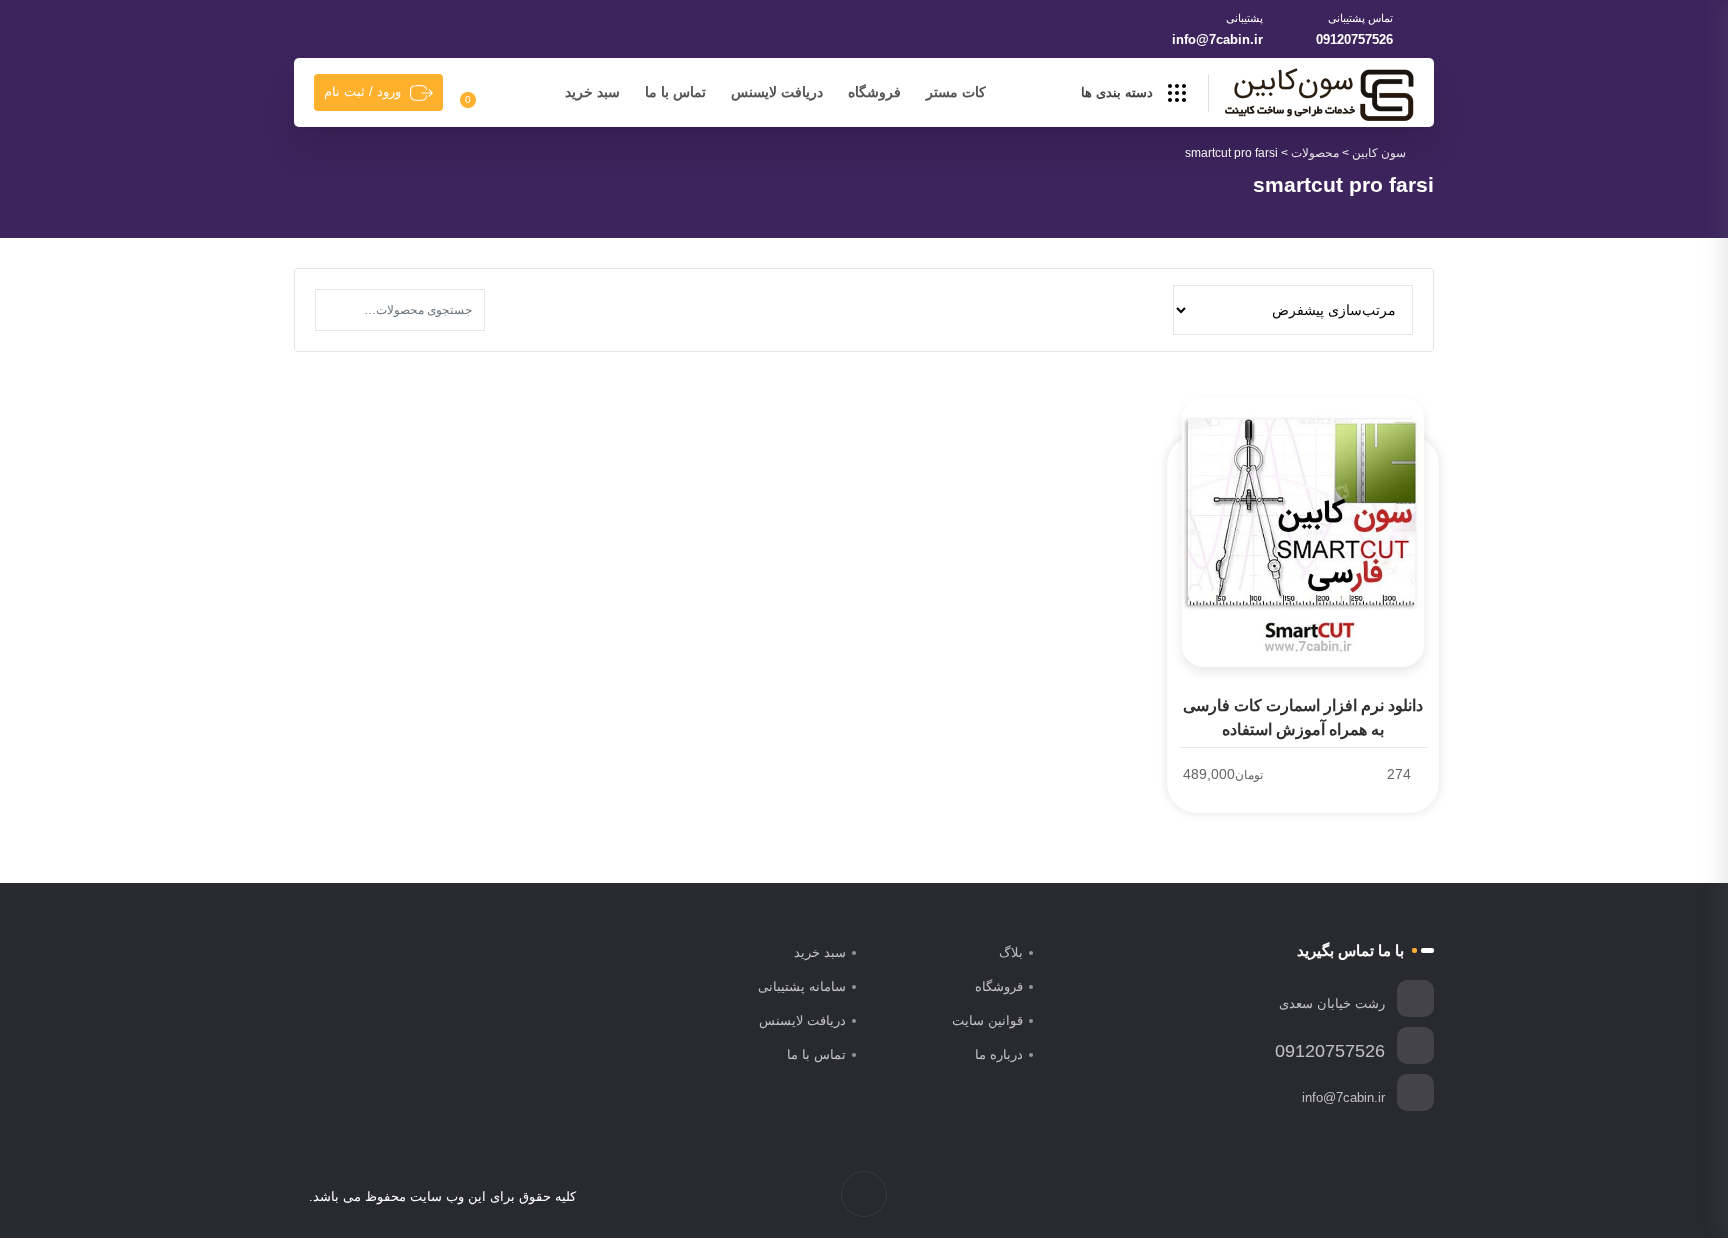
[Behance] (1324, 1197)
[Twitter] (1387, 1197)
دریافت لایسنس (777, 92)
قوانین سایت (987, 1020)
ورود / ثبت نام (362, 91)
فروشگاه (874, 92)
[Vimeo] (1345, 1197)
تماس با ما (675, 92)
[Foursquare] (1303, 1197)
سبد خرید (592, 92)
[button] (336, 310)
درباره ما (999, 1054)
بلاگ (1011, 952)
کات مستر (956, 92)
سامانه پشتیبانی (802, 986)
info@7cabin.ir (1217, 39)
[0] (479, 93)
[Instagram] (1366, 1197)
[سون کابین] (1319, 94)
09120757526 (1354, 39)
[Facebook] (1408, 1197)
